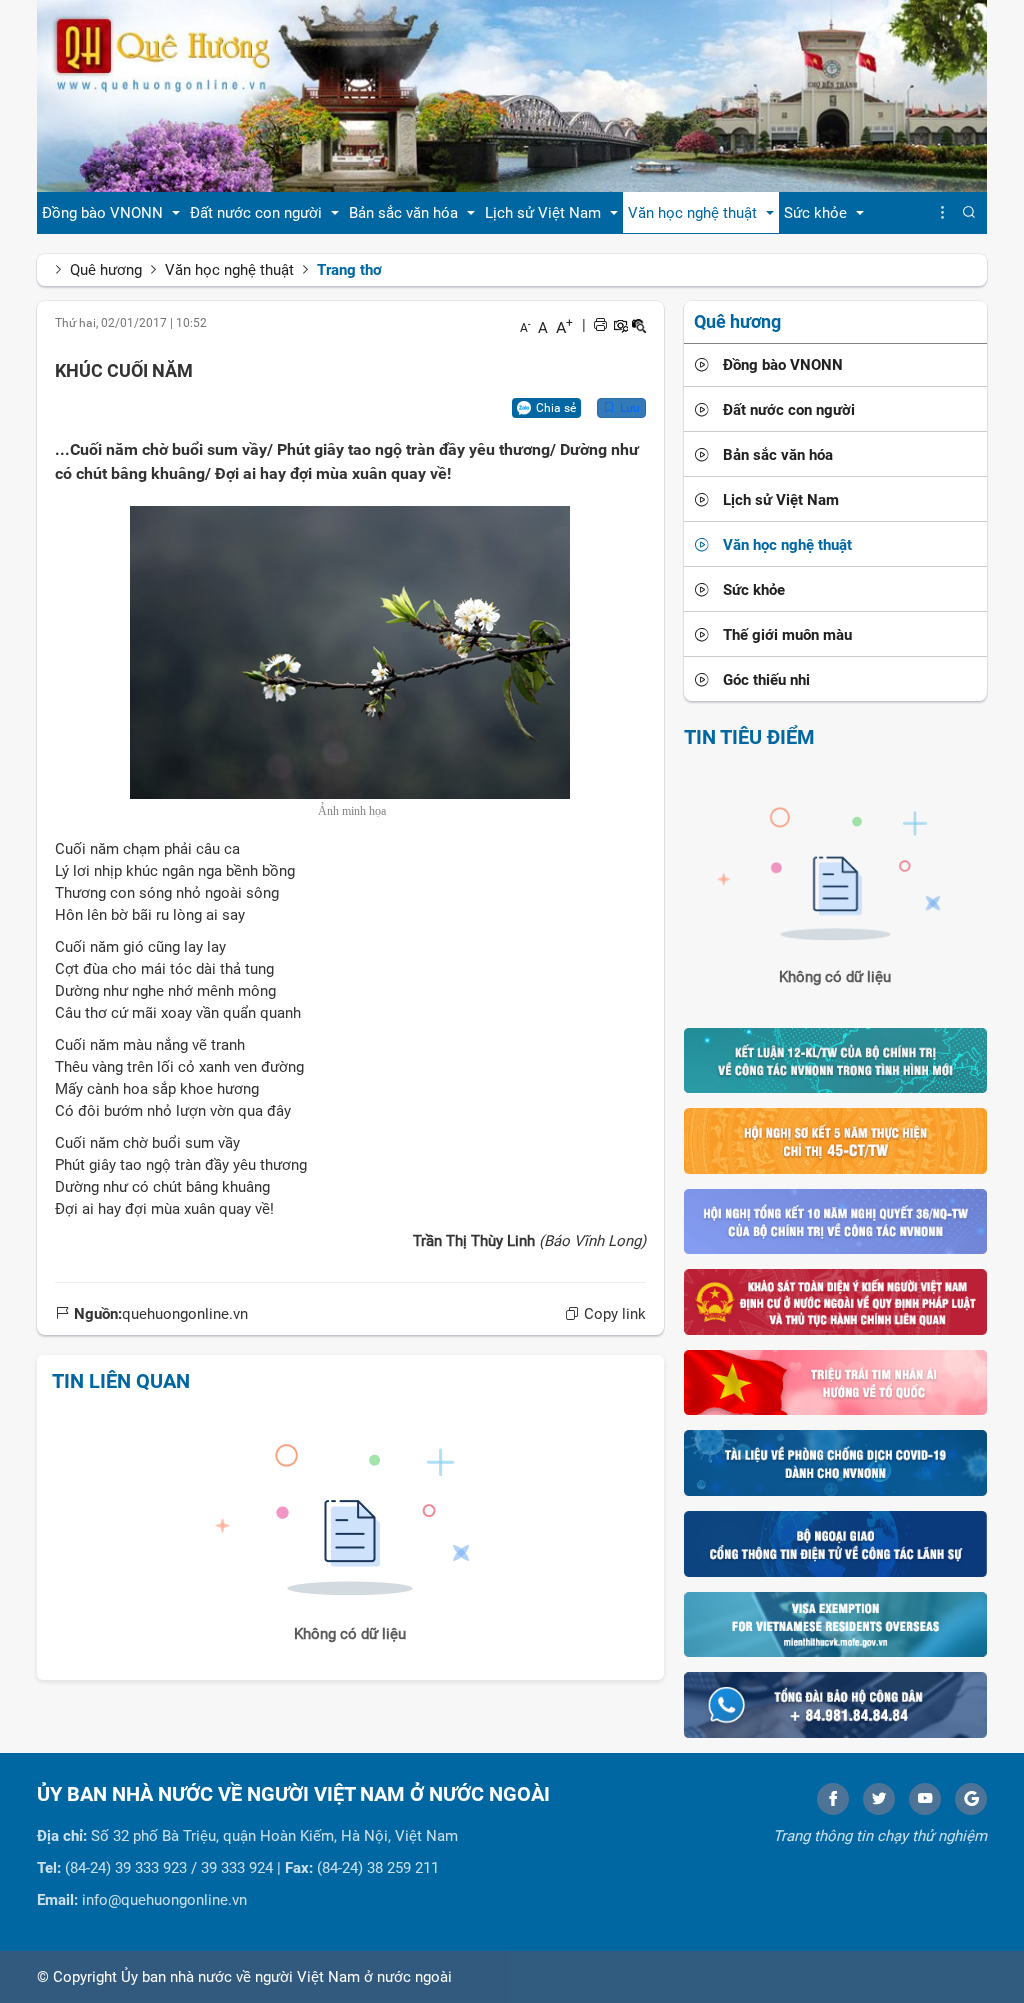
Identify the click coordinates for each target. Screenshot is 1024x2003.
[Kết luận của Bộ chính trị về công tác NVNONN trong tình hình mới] (835, 1059)
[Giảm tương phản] (639, 325)
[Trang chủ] (512, 95)
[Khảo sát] (835, 1301)
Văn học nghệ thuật (229, 270)
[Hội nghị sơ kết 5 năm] (835, 1140)
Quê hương (106, 270)
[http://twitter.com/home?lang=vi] (879, 1799)
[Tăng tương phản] (620, 325)
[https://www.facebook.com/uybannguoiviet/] (833, 1799)
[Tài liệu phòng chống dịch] (835, 1462)
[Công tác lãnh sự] (835, 1543)
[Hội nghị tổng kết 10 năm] (835, 1220)
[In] (600, 325)
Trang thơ (349, 270)
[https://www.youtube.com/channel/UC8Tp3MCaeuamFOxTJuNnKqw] (925, 1799)
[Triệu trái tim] (835, 1382)
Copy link (613, 1314)
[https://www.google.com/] (971, 1799)
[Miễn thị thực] (835, 1623)
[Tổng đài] (835, 1704)
